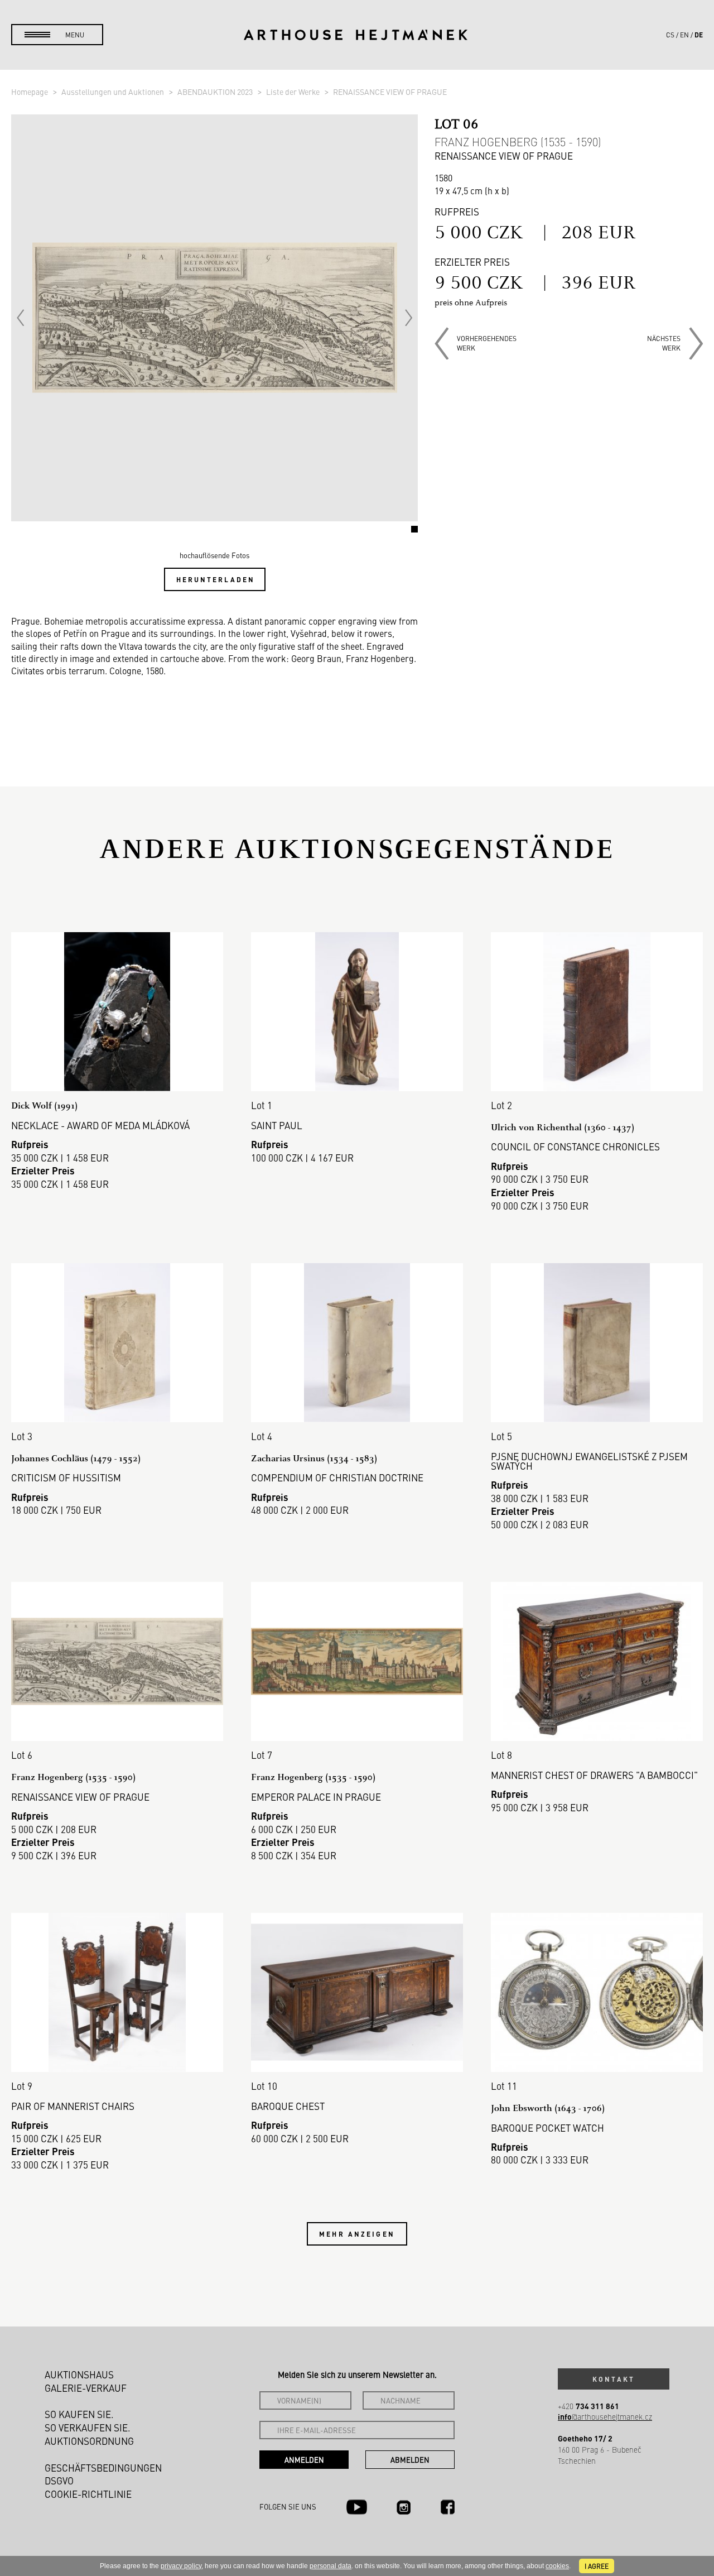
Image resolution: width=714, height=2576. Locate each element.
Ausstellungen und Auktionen (114, 92)
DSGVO (59, 2481)
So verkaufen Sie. (88, 2428)
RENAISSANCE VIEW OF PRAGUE (390, 92)
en (684, 35)
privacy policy (181, 2566)
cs (670, 35)
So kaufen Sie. (79, 2414)
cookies (557, 2566)
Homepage (30, 92)
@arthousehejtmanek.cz (605, 2417)
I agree (597, 2566)
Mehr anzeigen (357, 2234)
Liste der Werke (294, 92)
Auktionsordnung (89, 2441)
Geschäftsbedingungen (103, 2468)
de (699, 35)
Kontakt (614, 2379)
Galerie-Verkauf (86, 2388)
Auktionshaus (79, 2374)
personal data (331, 2566)
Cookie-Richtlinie (88, 2494)
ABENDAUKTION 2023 (216, 92)
